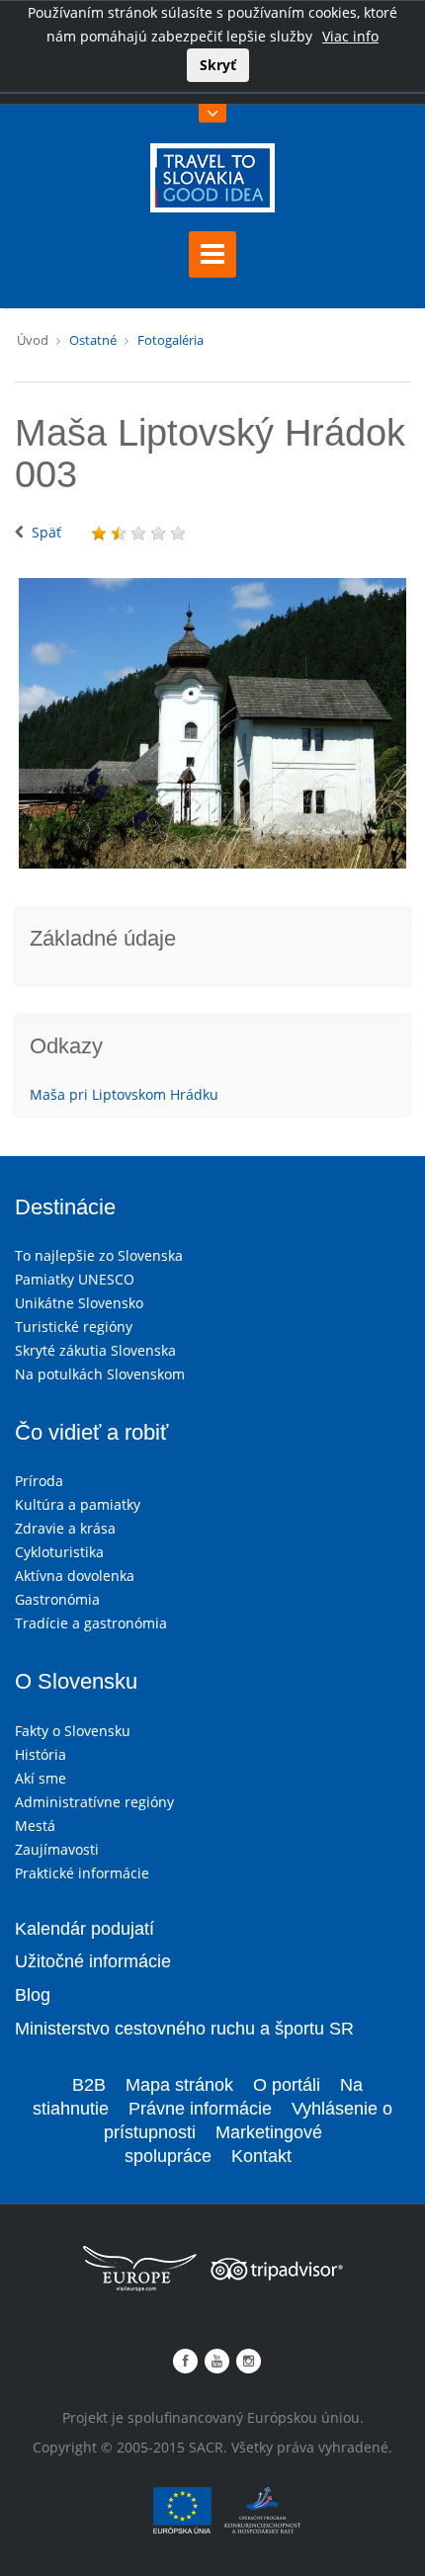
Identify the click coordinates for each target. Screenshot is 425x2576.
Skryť (218, 65)
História (41, 1754)
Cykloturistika (59, 1552)
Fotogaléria (170, 340)
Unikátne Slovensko (79, 1303)
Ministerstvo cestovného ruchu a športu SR (184, 2029)
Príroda (39, 1481)
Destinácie (65, 1207)
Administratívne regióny (94, 1802)
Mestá (35, 1826)
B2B (89, 2085)
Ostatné (93, 340)
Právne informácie (200, 2109)
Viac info (350, 36)
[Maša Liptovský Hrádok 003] (212, 723)
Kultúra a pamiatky (78, 1504)
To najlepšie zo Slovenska (99, 1255)
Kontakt (261, 2156)
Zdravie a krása (65, 1528)
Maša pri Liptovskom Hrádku (124, 1094)
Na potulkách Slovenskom (100, 1374)
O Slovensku (76, 1681)
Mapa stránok (179, 2085)
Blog (33, 1995)
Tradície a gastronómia (91, 1623)
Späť (46, 532)
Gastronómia (57, 1599)
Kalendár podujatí (85, 1929)
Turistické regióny (74, 1327)
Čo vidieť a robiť (91, 1432)
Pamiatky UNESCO (75, 1279)
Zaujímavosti (57, 1849)
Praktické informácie (82, 1873)
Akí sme (41, 1778)
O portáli (287, 2085)
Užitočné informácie (93, 1961)
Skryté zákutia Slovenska (95, 1350)
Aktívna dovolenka (75, 1576)
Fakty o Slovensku (73, 1731)
